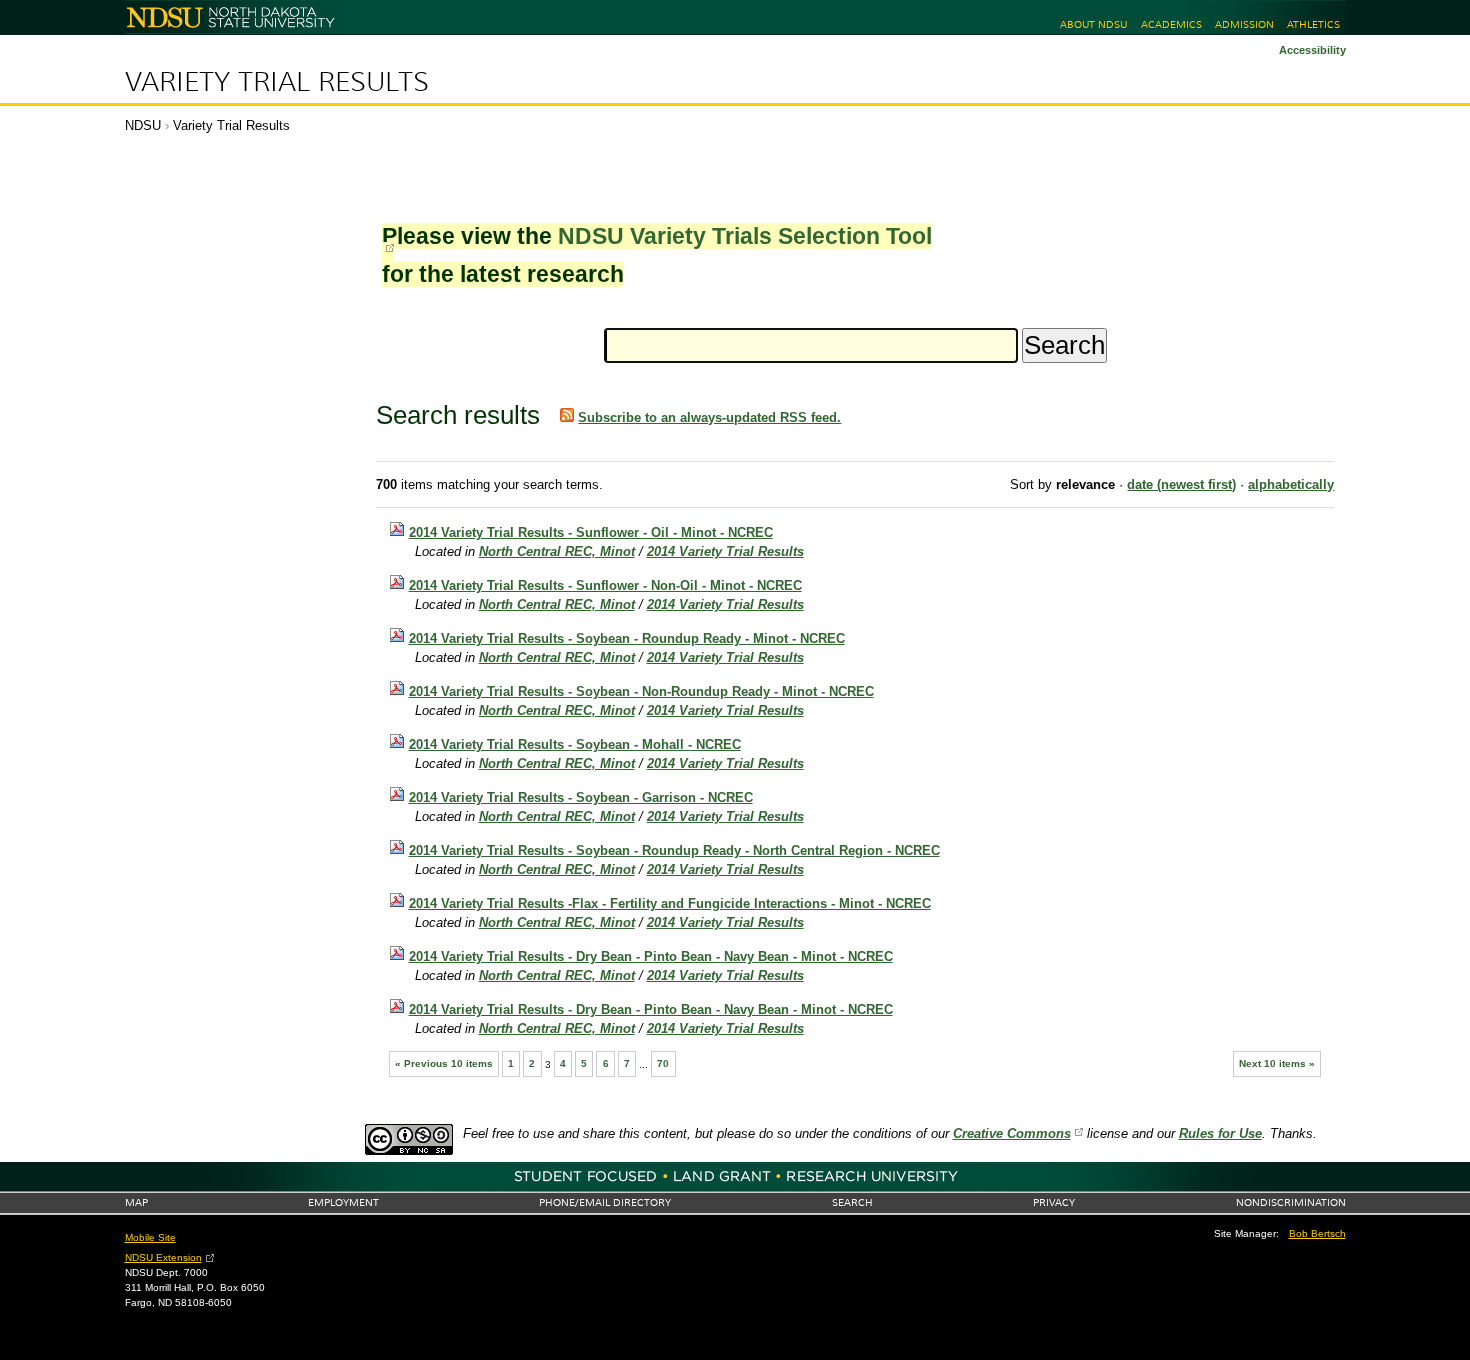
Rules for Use (1220, 1133)
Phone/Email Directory (605, 1202)
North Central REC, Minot (557, 551)
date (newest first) (1181, 484)
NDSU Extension (163, 1257)
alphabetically (1291, 484)
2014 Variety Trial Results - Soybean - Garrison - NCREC (581, 797)
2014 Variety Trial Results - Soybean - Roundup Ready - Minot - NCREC (627, 638)
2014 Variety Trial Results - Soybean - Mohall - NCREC (575, 744)
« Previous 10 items (444, 1063)
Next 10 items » (1277, 1063)
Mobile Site (150, 1237)
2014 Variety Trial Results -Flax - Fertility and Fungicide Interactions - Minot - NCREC (670, 903)
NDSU (143, 125)
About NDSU (1093, 24)
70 (663, 1063)
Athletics (1313, 24)
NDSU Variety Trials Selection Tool (745, 236)
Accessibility (1312, 50)
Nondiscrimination (1291, 1202)
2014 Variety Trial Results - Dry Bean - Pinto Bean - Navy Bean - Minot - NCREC (651, 956)
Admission (1244, 24)
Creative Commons (1012, 1133)
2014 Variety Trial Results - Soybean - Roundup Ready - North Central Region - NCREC (674, 850)
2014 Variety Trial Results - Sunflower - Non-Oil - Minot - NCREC (605, 585)
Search (852, 1202)
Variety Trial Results (277, 82)
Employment (343, 1202)
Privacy (1054, 1202)
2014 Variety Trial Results (725, 551)
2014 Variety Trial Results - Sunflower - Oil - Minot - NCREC (591, 532)
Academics (1171, 24)
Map (136, 1202)
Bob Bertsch (1317, 1233)
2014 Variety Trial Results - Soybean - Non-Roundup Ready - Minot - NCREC (641, 691)
